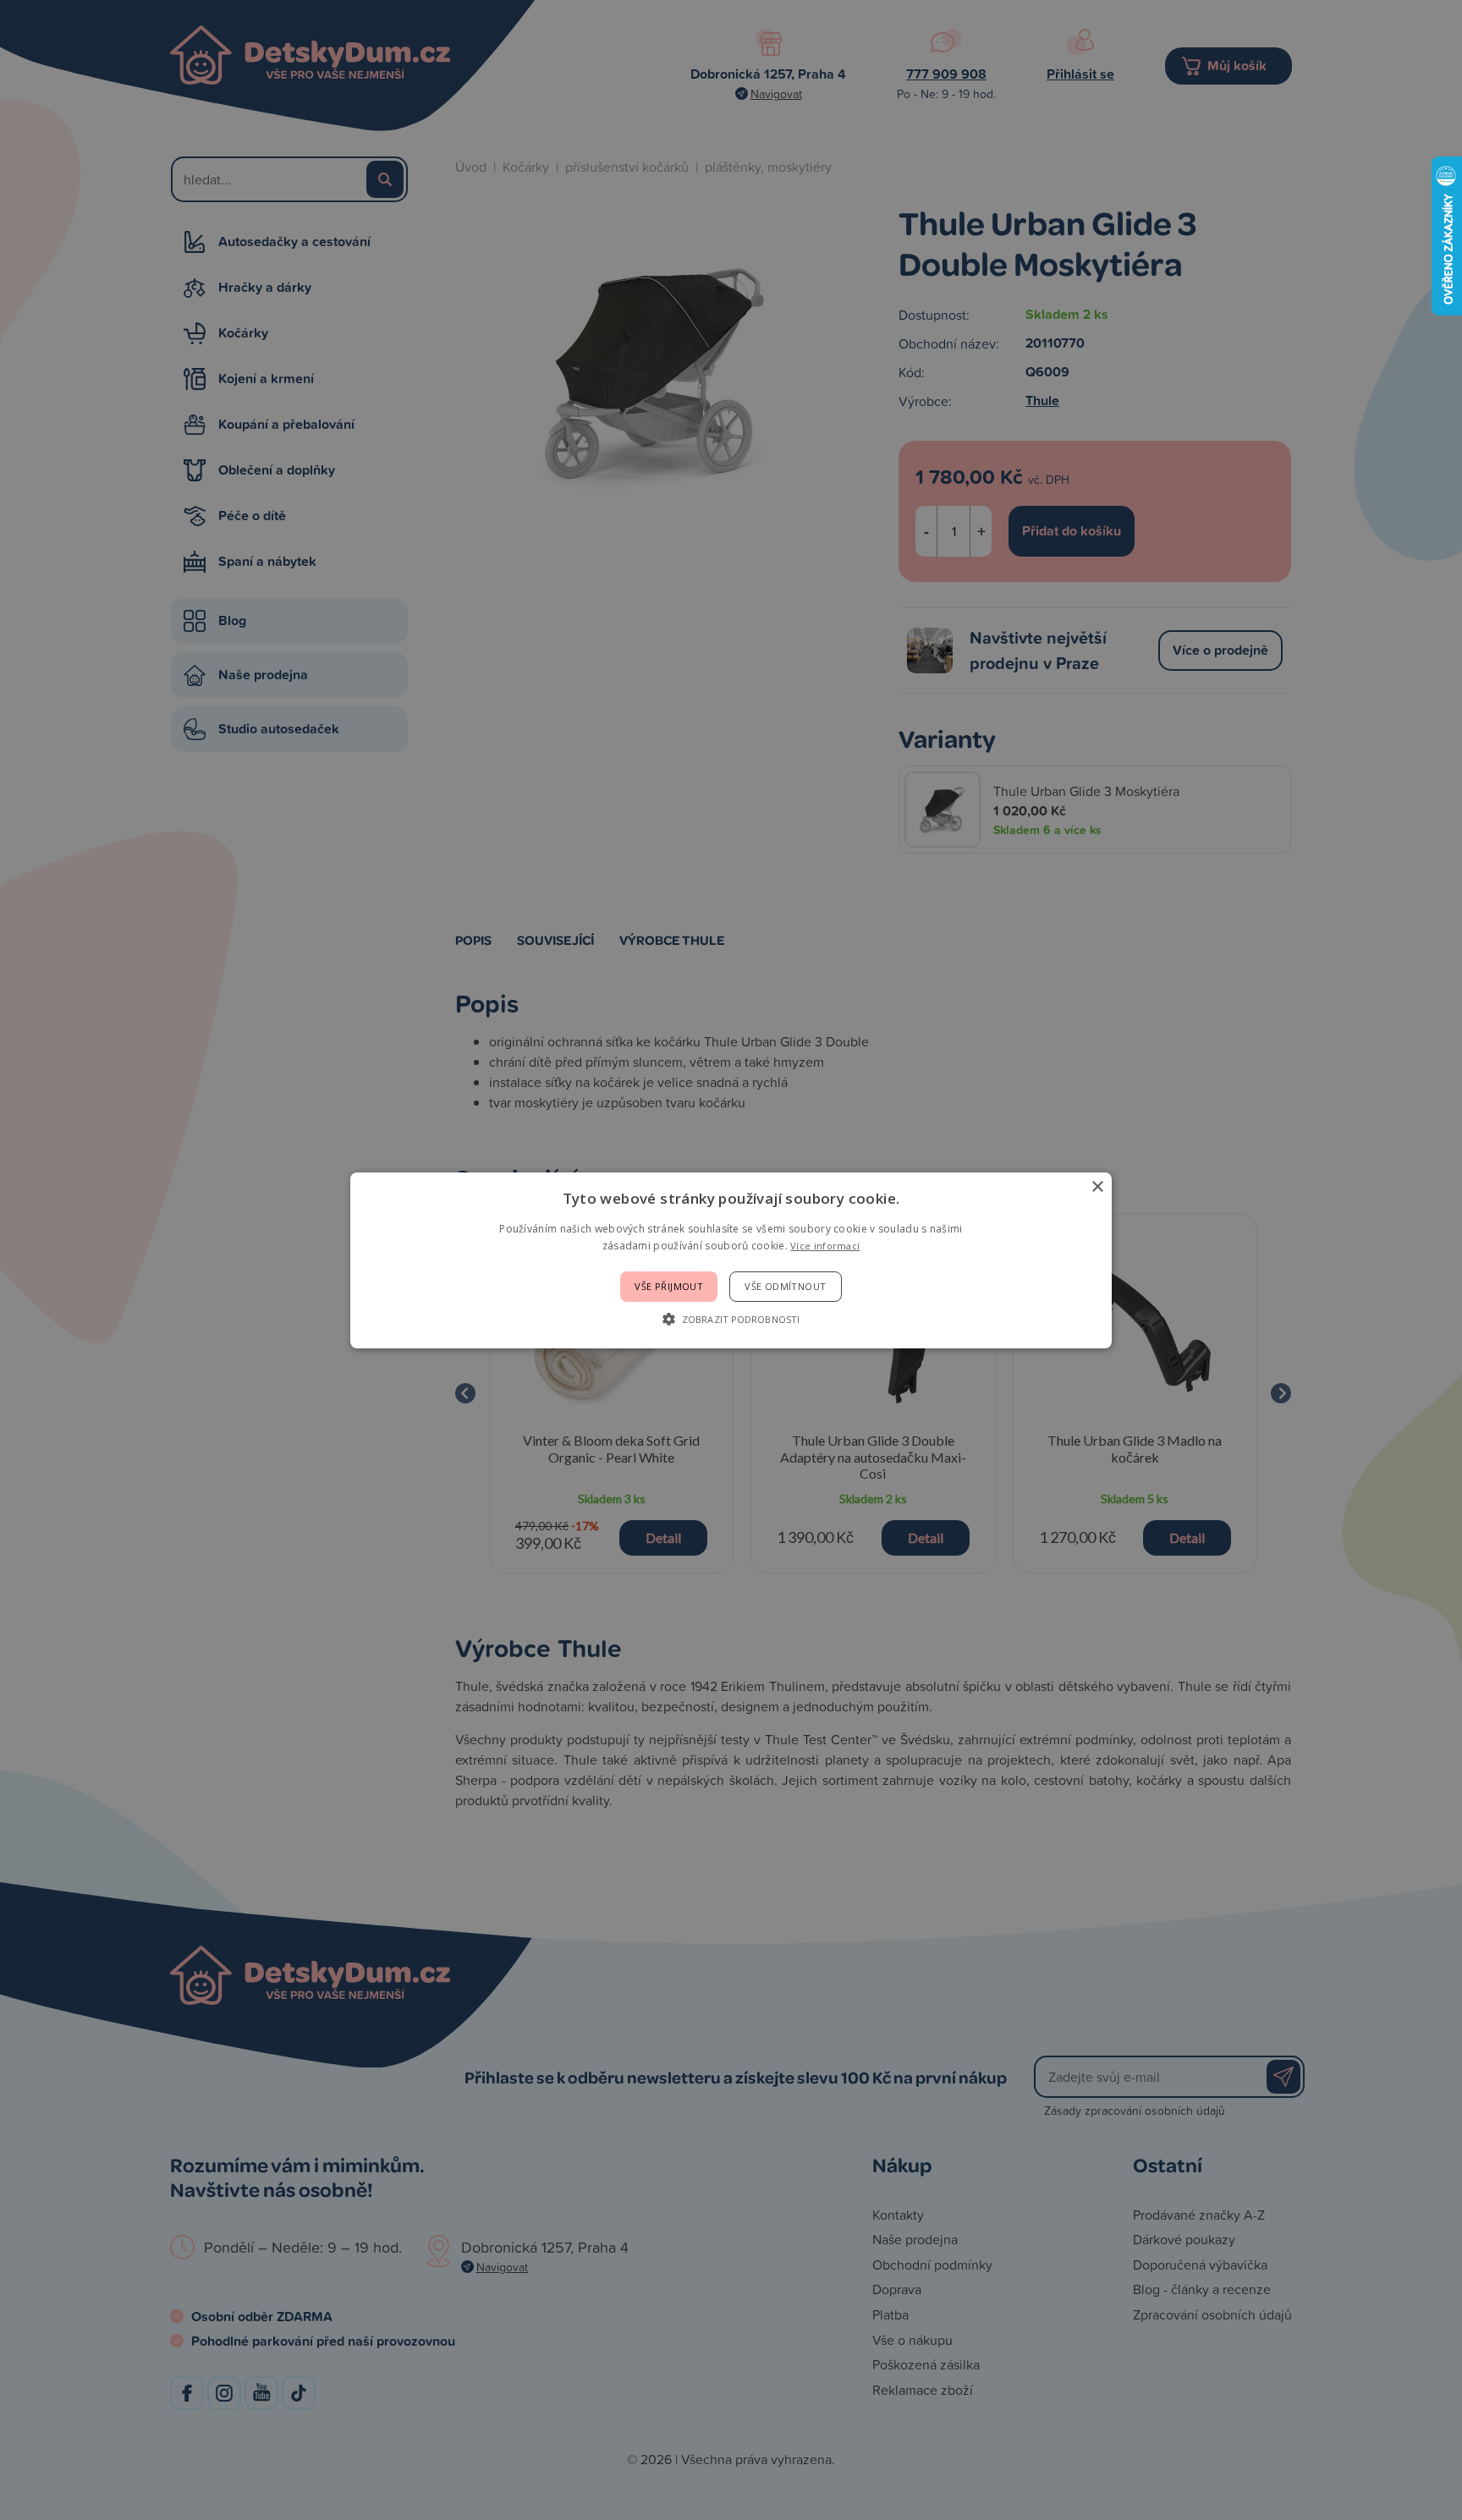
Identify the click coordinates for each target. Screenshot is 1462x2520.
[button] (731, 1319)
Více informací (825, 1246)
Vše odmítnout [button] (785, 1286)
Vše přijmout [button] (669, 1286)
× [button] (1097, 1186)
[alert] (731, 1260)
